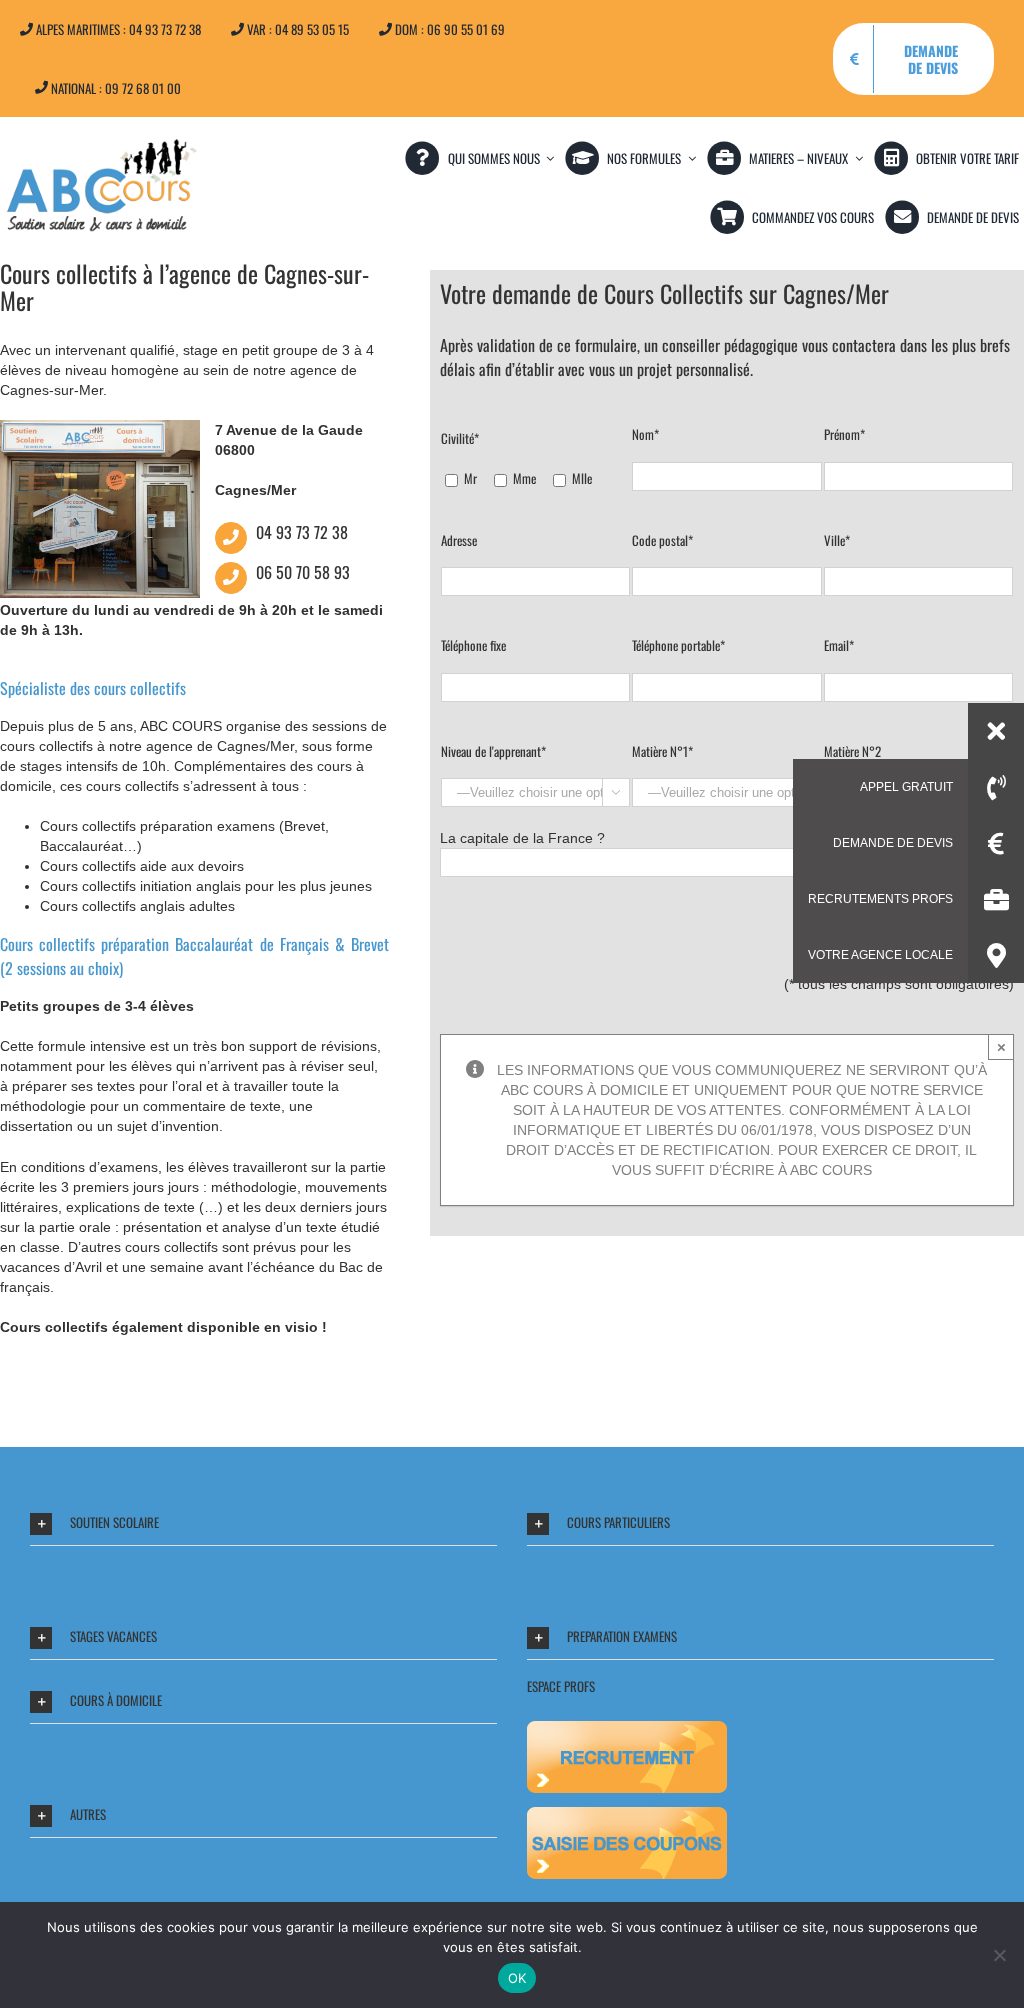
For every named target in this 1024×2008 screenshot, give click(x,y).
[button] (263, 1523)
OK (517, 1978)
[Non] (999, 1955)
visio (301, 1327)
